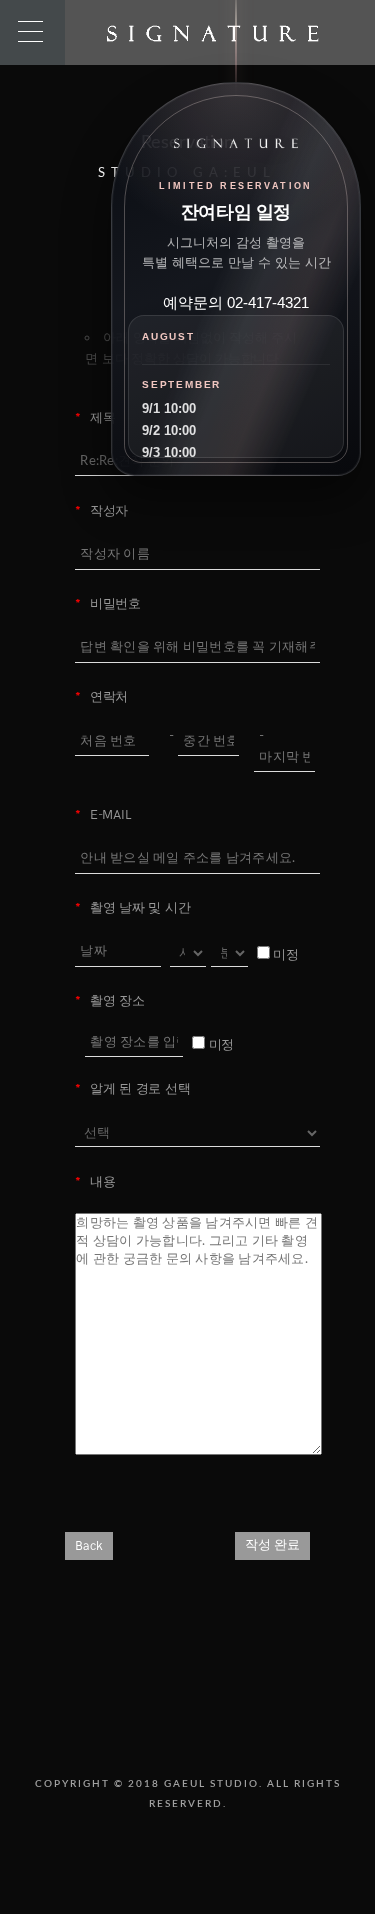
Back (89, 1546)
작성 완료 (272, 1545)
